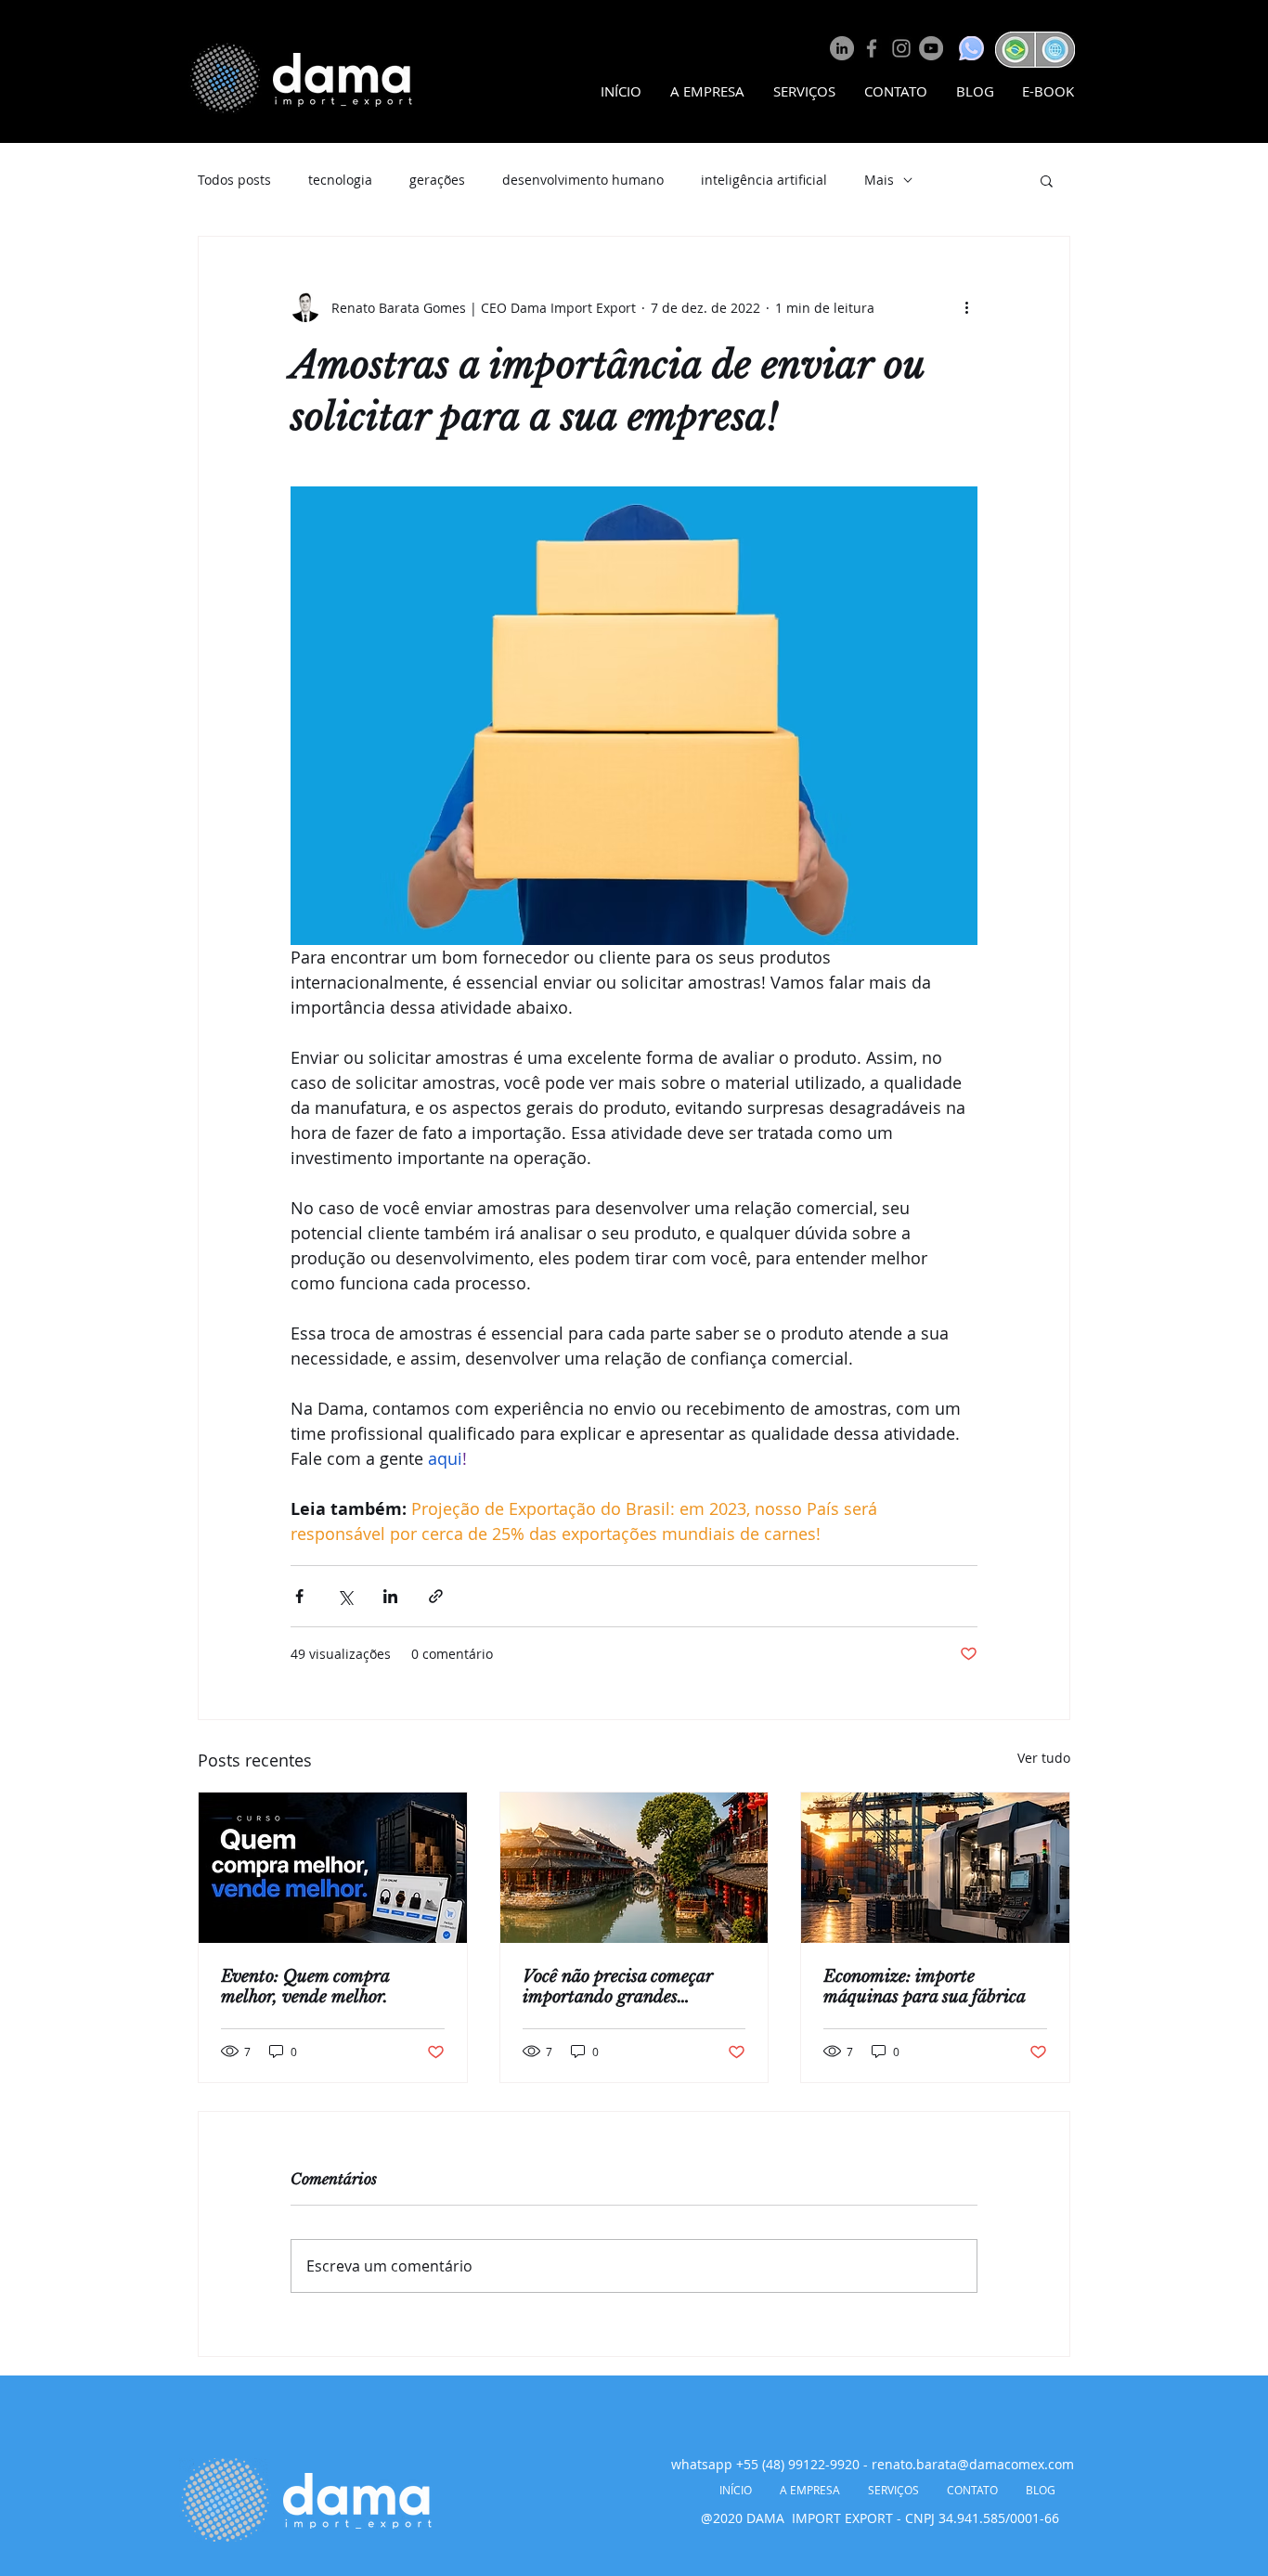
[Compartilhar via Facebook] (299, 1596)
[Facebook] (872, 48)
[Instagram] (901, 48)
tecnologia (340, 180)
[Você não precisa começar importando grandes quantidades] (634, 1868)
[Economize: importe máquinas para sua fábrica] (935, 1868)
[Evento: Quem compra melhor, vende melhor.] (333, 1868)
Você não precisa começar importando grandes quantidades (618, 1987)
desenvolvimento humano (583, 180)
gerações (437, 180)
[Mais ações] (966, 307)
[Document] (1014, 50)
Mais (879, 180)
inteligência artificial (764, 180)
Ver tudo (1044, 1758)
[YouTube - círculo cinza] (931, 48)
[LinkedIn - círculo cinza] (842, 48)
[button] (1047, 180)
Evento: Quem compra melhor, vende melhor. (305, 1987)
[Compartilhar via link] (436, 1596)
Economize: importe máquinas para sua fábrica (925, 1987)
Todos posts (234, 180)
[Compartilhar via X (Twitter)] (345, 1596)
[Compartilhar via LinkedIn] (390, 1596)
